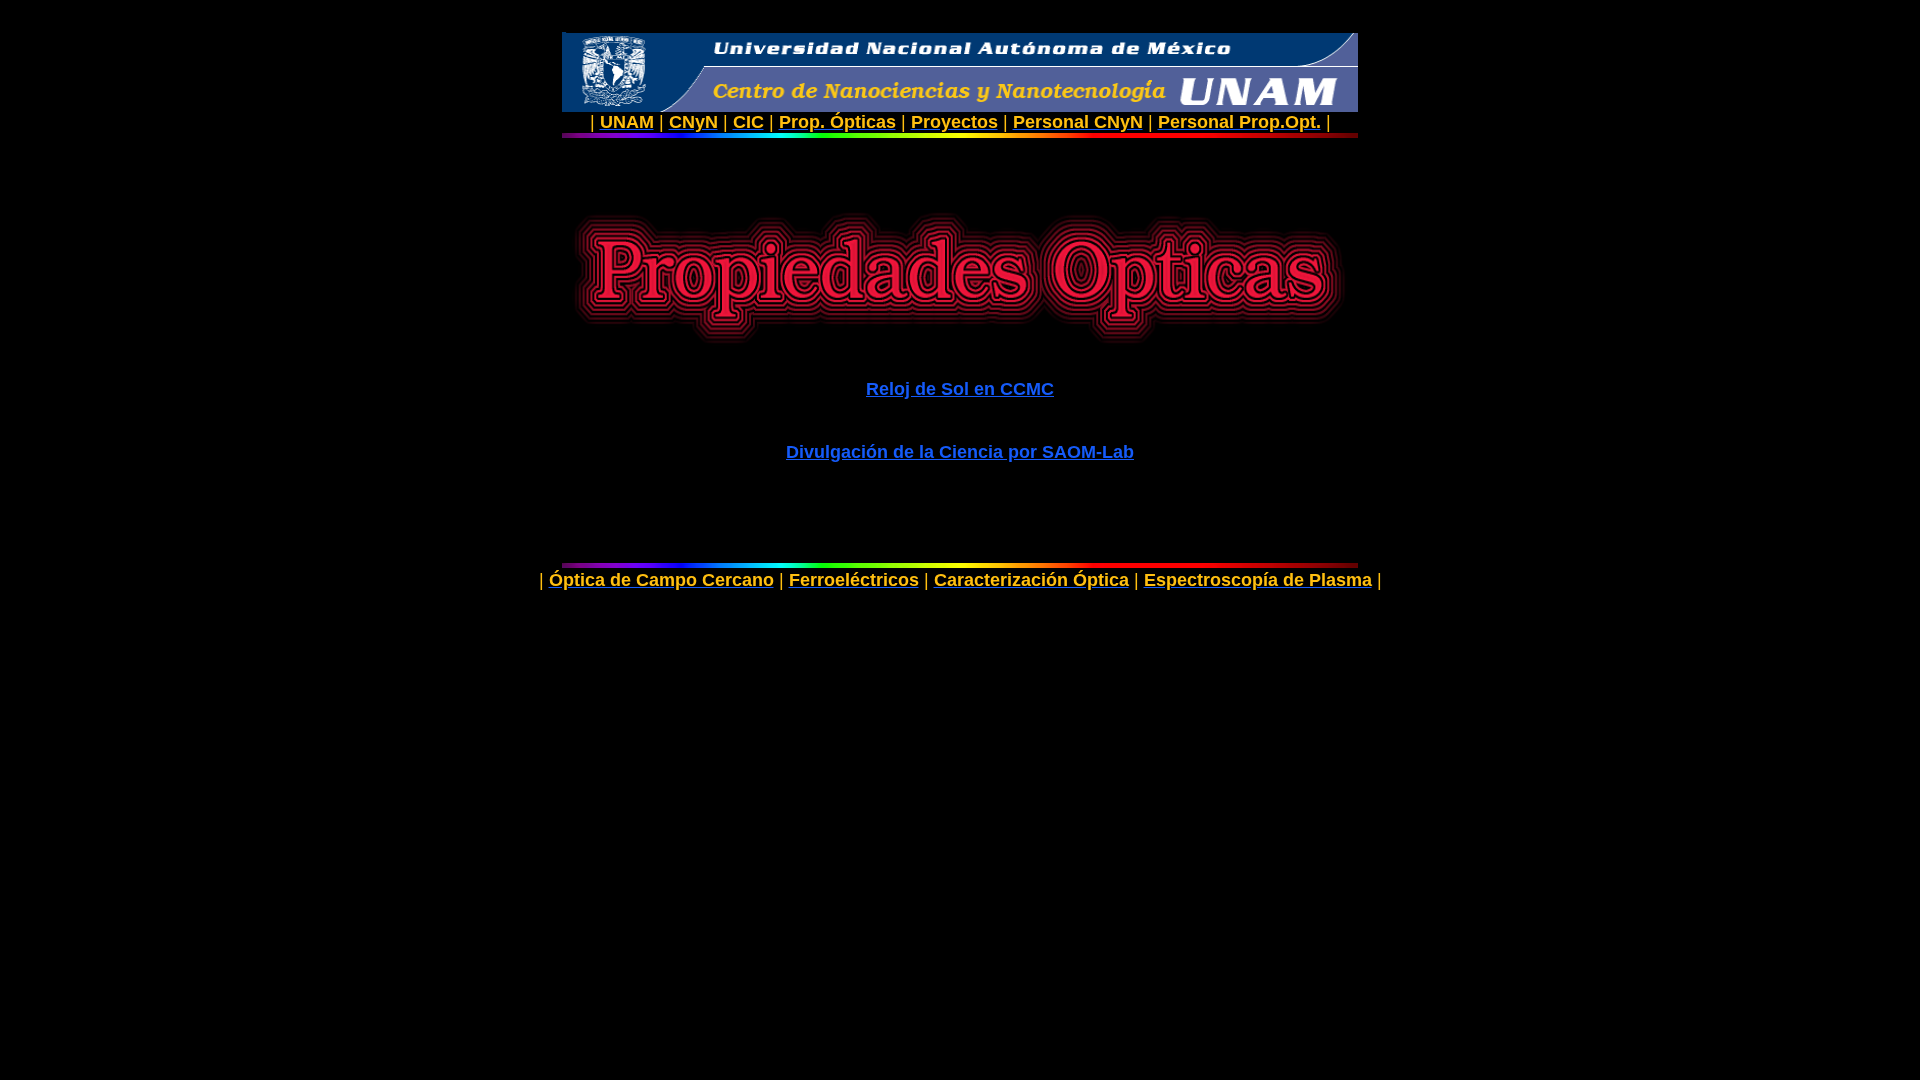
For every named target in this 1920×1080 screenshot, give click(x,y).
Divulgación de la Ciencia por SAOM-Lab (960, 452)
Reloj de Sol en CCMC (960, 389)
